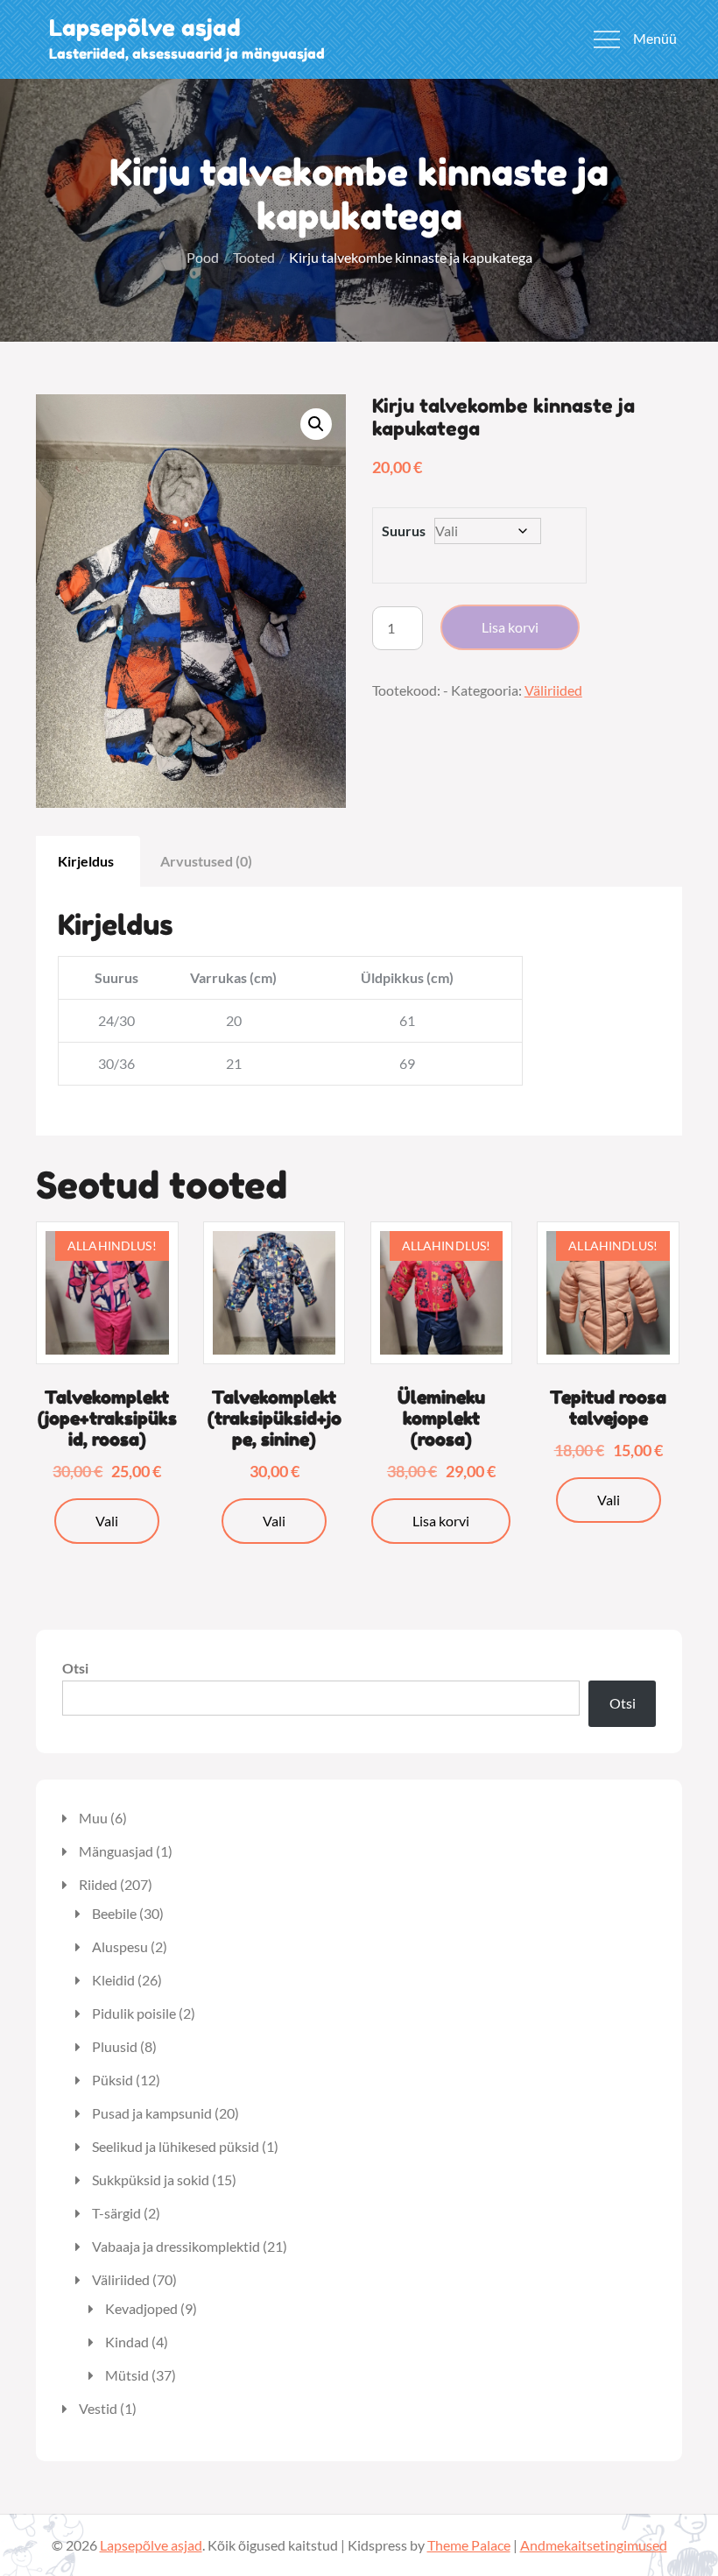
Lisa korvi (510, 627)
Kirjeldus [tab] (86, 861)
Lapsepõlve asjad (145, 28)
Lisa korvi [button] (441, 1521)
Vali (107, 1521)
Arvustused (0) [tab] (206, 861)
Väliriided (553, 690)
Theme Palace (469, 2545)
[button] (316, 424)
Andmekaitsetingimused (594, 2545)
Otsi (75, 1668)
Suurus (404, 531)
